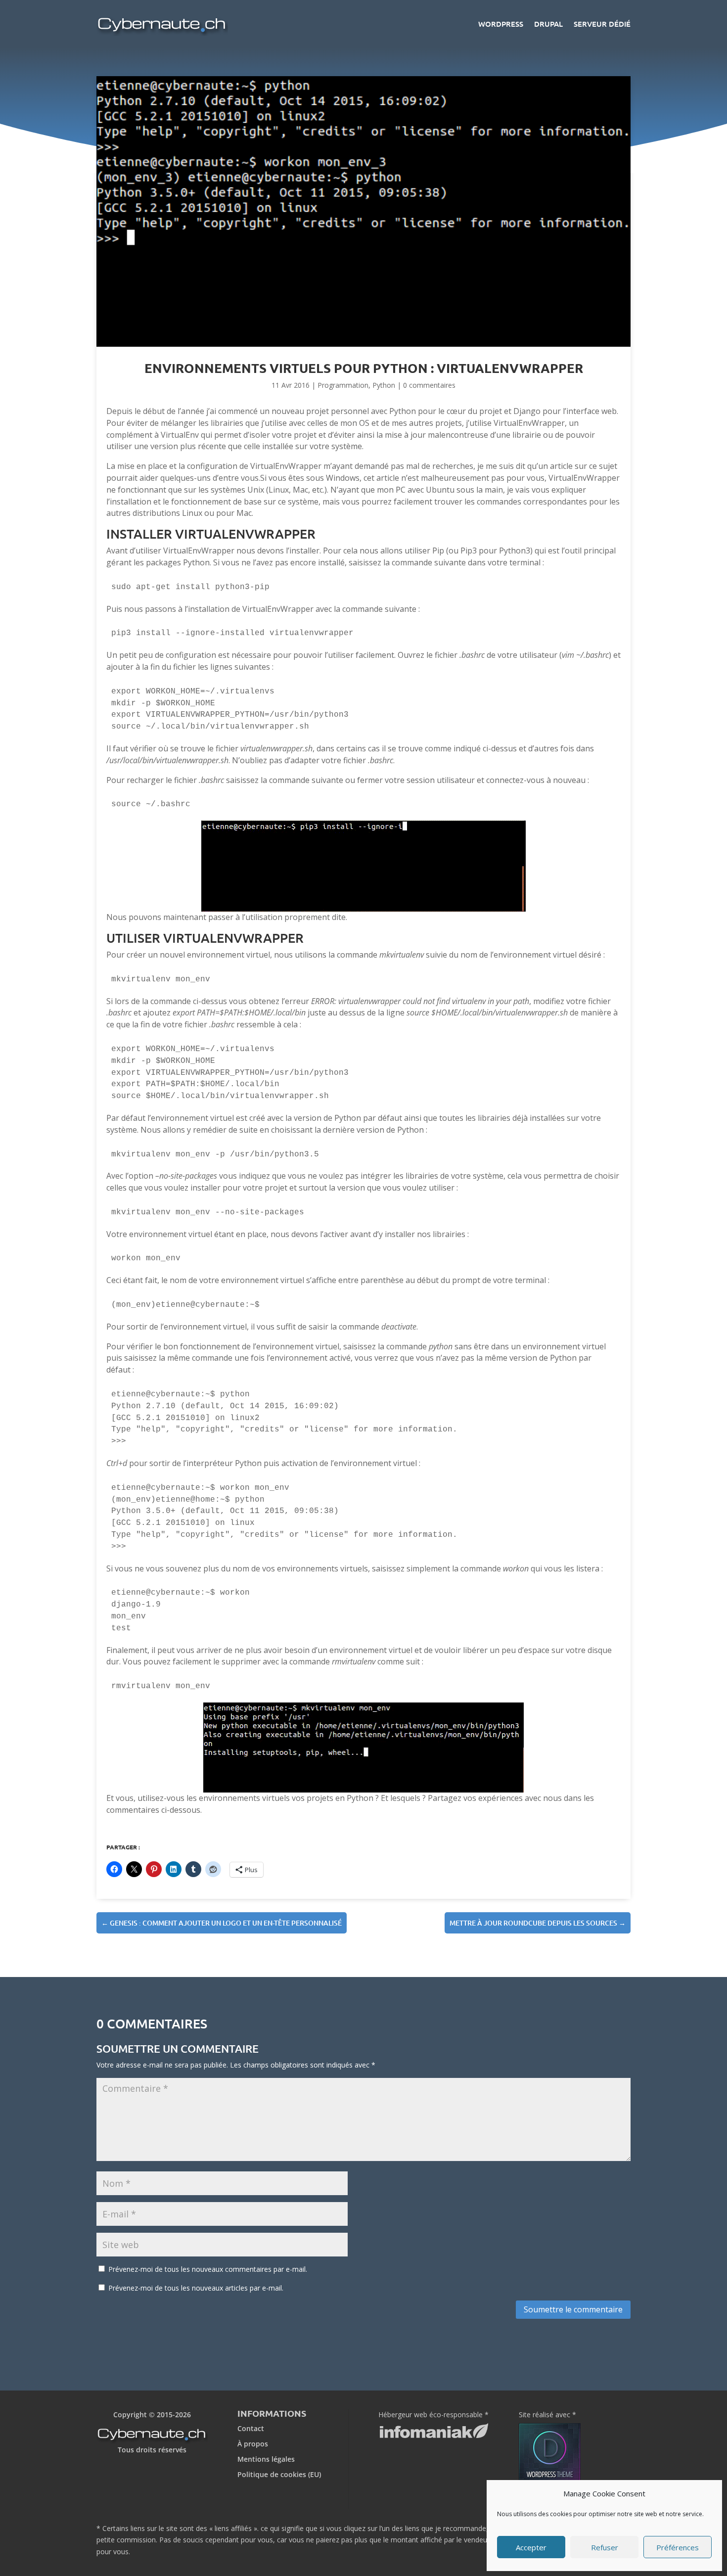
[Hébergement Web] (434, 2435)
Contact (251, 2428)
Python (384, 385)
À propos (253, 2444)
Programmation (343, 385)
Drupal (548, 24)
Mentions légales (266, 2459)
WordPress (501, 24)
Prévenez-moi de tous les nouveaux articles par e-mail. (196, 2288)
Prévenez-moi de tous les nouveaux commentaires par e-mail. (208, 2269)
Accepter (531, 2547)
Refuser (605, 2547)
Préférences (678, 2547)
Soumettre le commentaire (573, 2309)
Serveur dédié (602, 24)
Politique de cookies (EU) (279, 2474)
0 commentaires (429, 385)
